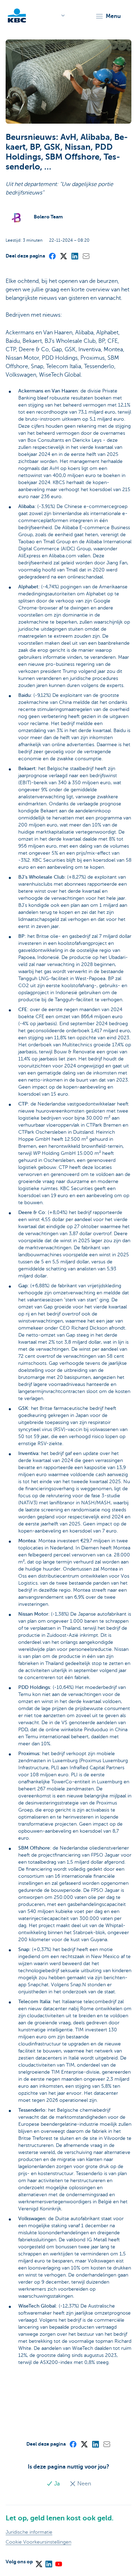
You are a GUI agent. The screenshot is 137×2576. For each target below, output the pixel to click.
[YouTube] (58, 2562)
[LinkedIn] (74, 256)
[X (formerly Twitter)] (63, 256)
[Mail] (86, 256)
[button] (108, 16)
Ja (57, 2484)
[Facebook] (52, 256)
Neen (83, 2484)
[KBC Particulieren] (17, 16)
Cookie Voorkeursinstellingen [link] (38, 2542)
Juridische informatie (29, 2532)
